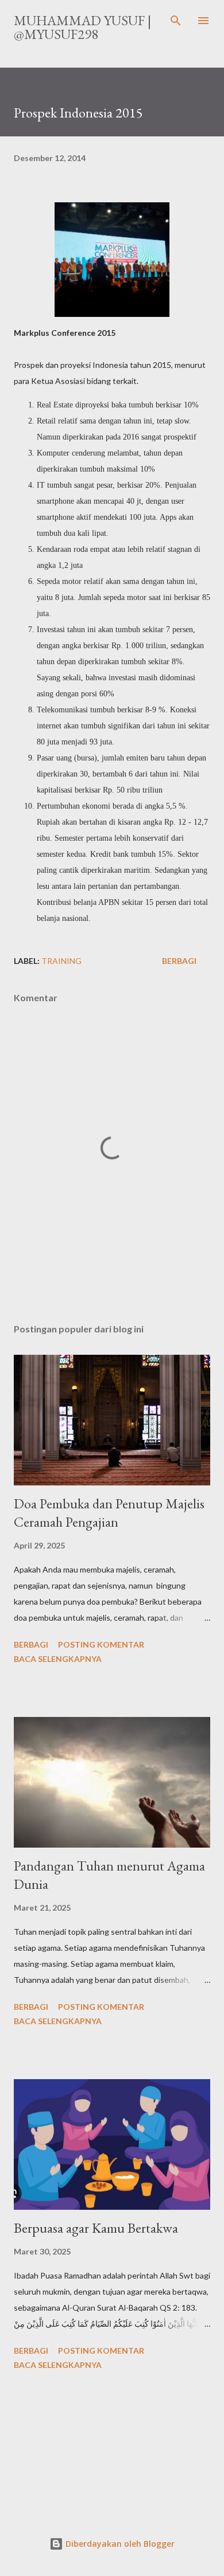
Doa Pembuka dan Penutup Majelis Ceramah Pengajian (109, 1513)
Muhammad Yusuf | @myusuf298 (82, 27)
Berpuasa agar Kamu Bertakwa (96, 2228)
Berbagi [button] (179, 961)
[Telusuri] (176, 21)
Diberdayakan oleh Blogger (119, 2544)
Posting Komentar (101, 1644)
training (61, 961)
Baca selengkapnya (58, 1659)
